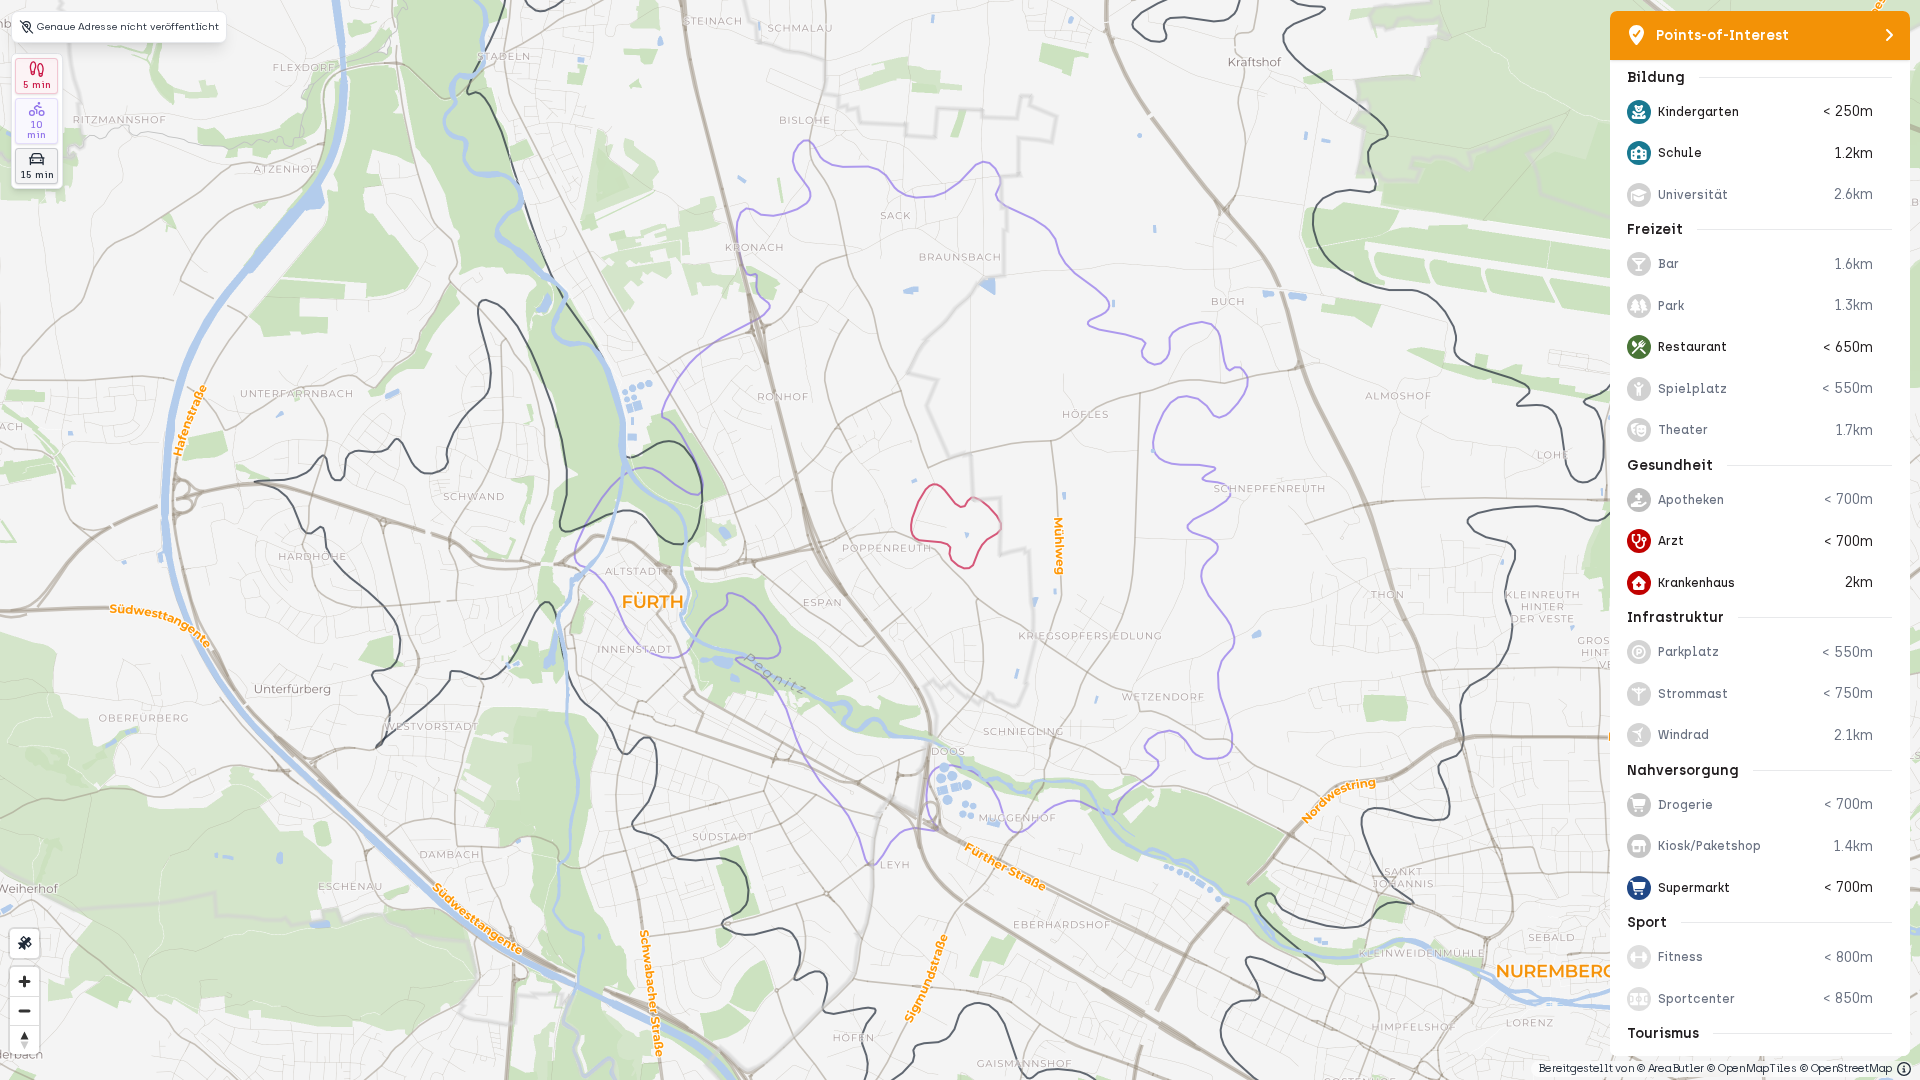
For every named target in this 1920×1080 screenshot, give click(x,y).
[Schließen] (1889, 35)
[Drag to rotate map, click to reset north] (24, 1039)
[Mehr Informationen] (1904, 1069)
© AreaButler (1670, 1068)
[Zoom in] (24, 981)
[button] (1759, 112)
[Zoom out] (24, 1010)
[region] (960, 540)
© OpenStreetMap (1846, 1068)
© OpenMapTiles (1751, 1068)
